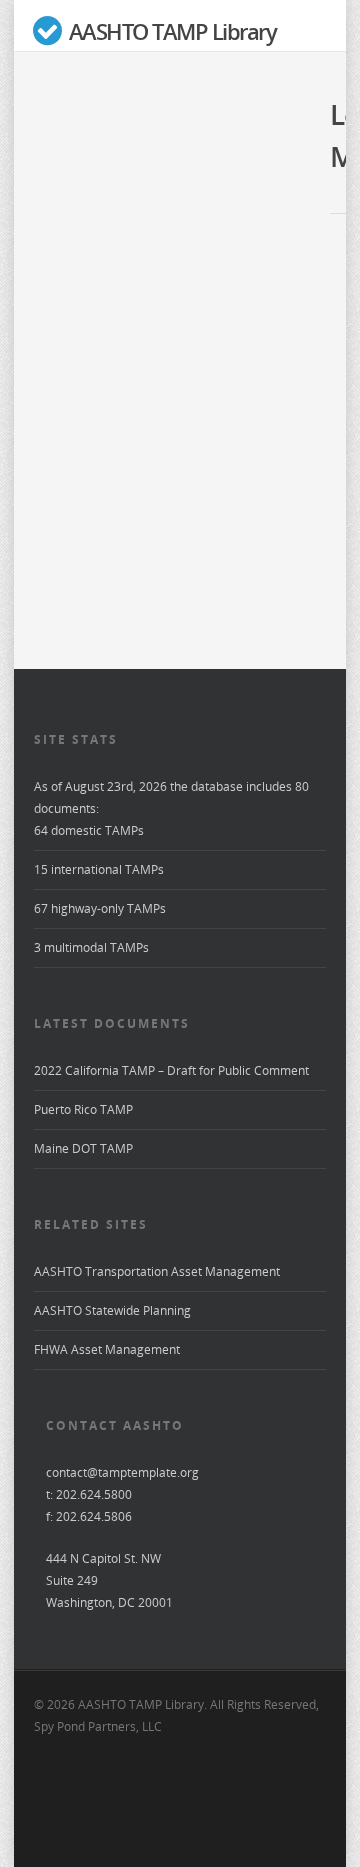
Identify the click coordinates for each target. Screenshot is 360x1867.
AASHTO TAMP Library (170, 31)
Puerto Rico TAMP (83, 1109)
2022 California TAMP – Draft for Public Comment (171, 1070)
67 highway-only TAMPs (100, 908)
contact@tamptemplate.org (122, 1472)
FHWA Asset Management (107, 1349)
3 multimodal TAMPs (91, 947)
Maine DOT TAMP (83, 1148)
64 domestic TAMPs (89, 830)
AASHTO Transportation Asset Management (157, 1271)
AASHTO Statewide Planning (112, 1310)
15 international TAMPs (99, 869)
